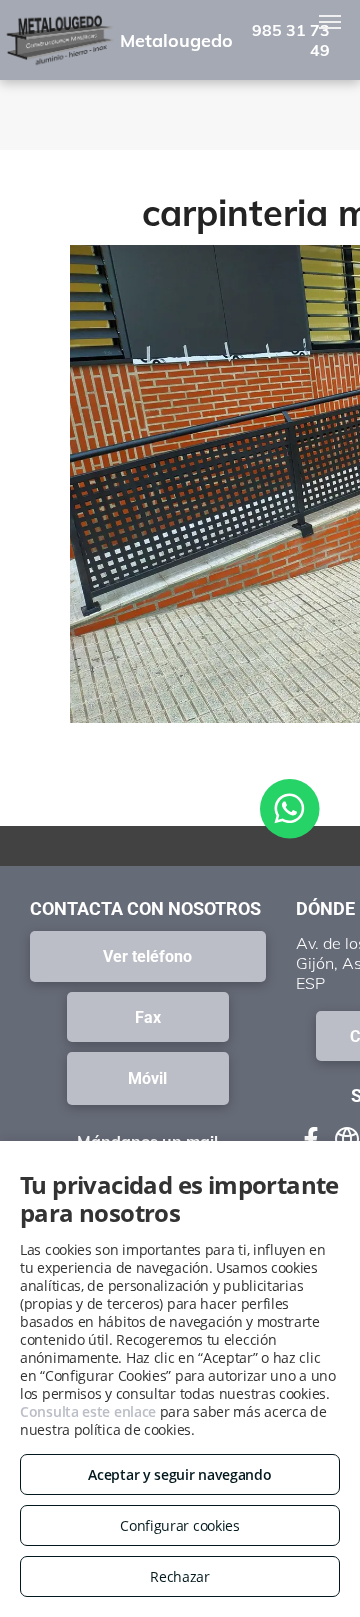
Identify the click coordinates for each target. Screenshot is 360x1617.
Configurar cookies (180, 1525)
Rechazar (180, 1576)
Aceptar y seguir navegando (179, 1474)
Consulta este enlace (88, 1411)
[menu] (330, 22)
